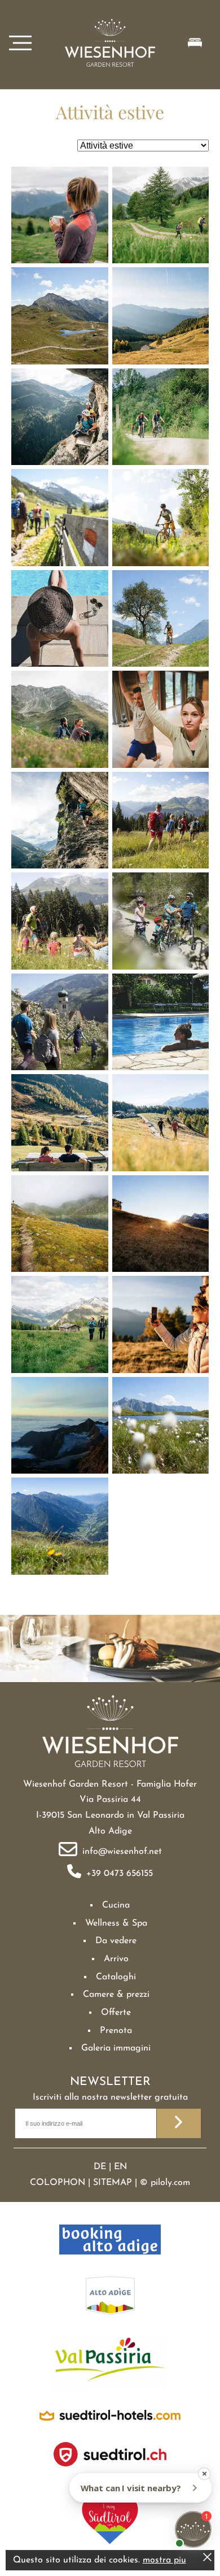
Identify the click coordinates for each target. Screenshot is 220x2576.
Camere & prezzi (116, 1995)
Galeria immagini (116, 2048)
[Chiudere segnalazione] (207, 2559)
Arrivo (116, 1959)
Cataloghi (116, 1977)
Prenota (116, 2031)
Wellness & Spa (116, 1923)
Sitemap (113, 2183)
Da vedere (116, 1941)
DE (100, 2167)
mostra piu (164, 2560)
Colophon (58, 2183)
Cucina (116, 1905)
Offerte (116, 2013)
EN (120, 2167)
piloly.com (170, 2183)
